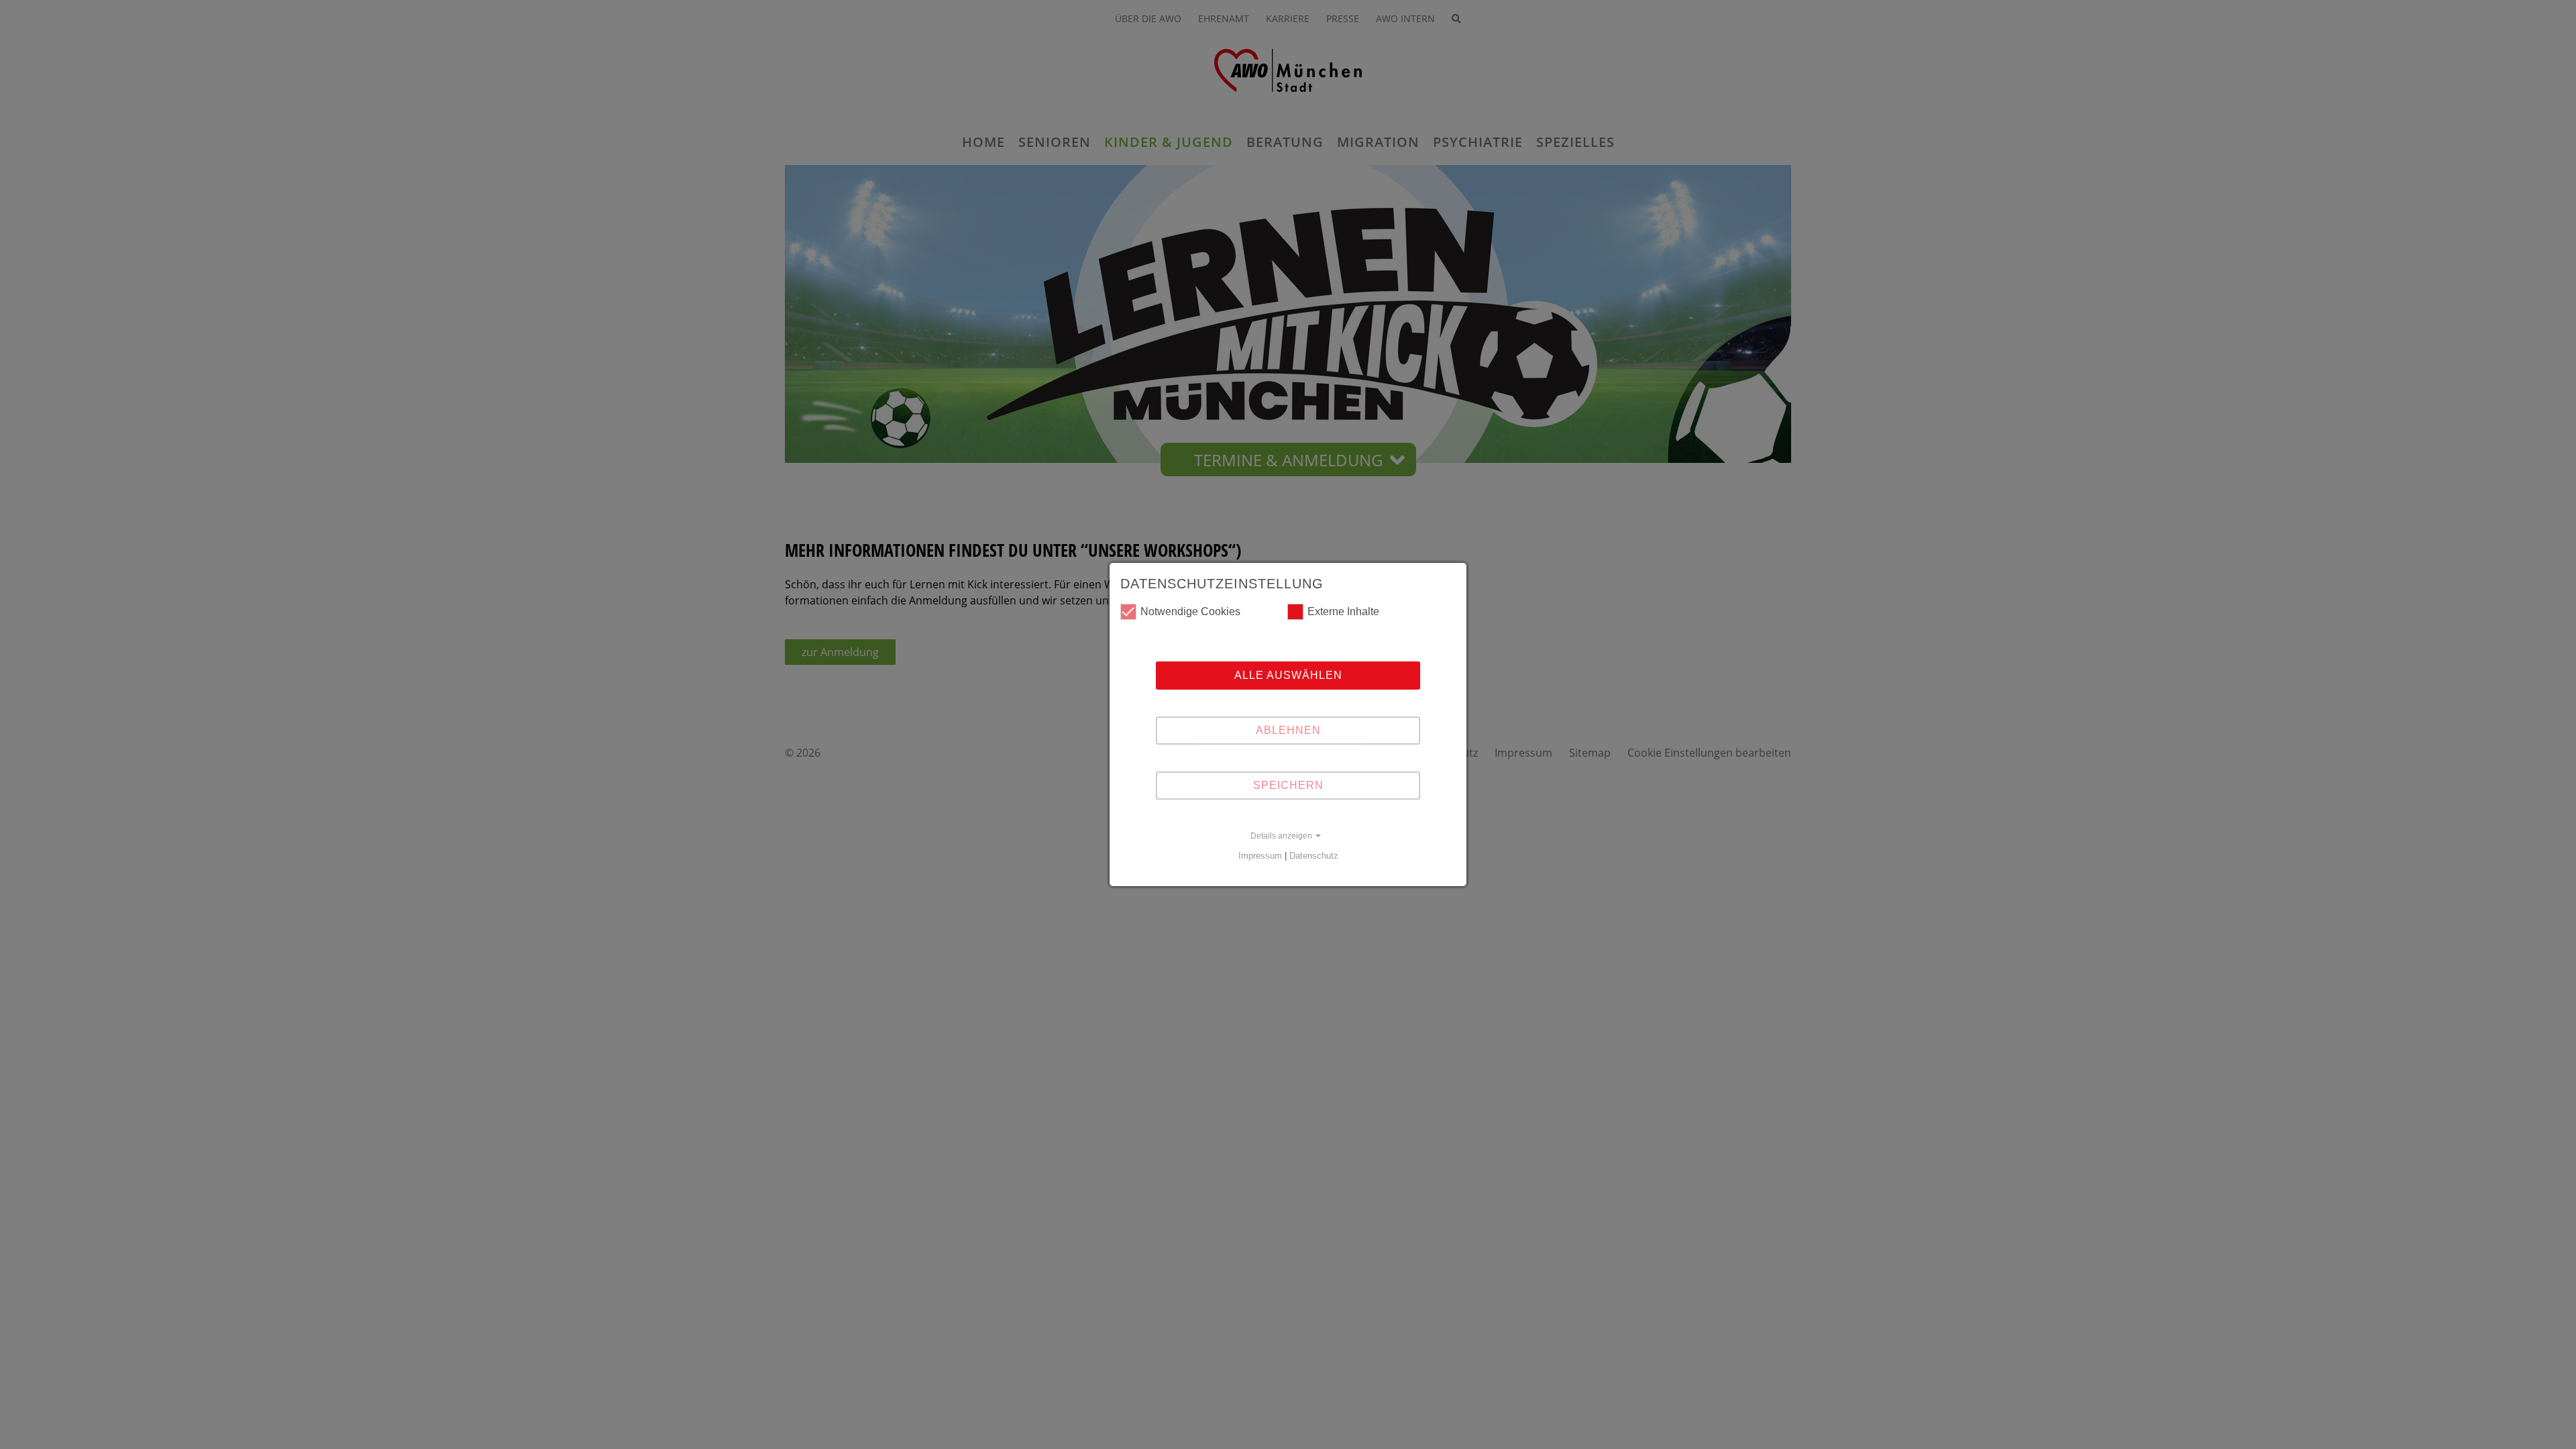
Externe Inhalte (1343, 611)
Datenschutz (1314, 856)
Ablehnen (1288, 730)
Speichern (1288, 785)
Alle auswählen (1288, 675)
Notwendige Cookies (1190, 611)
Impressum (1260, 856)
